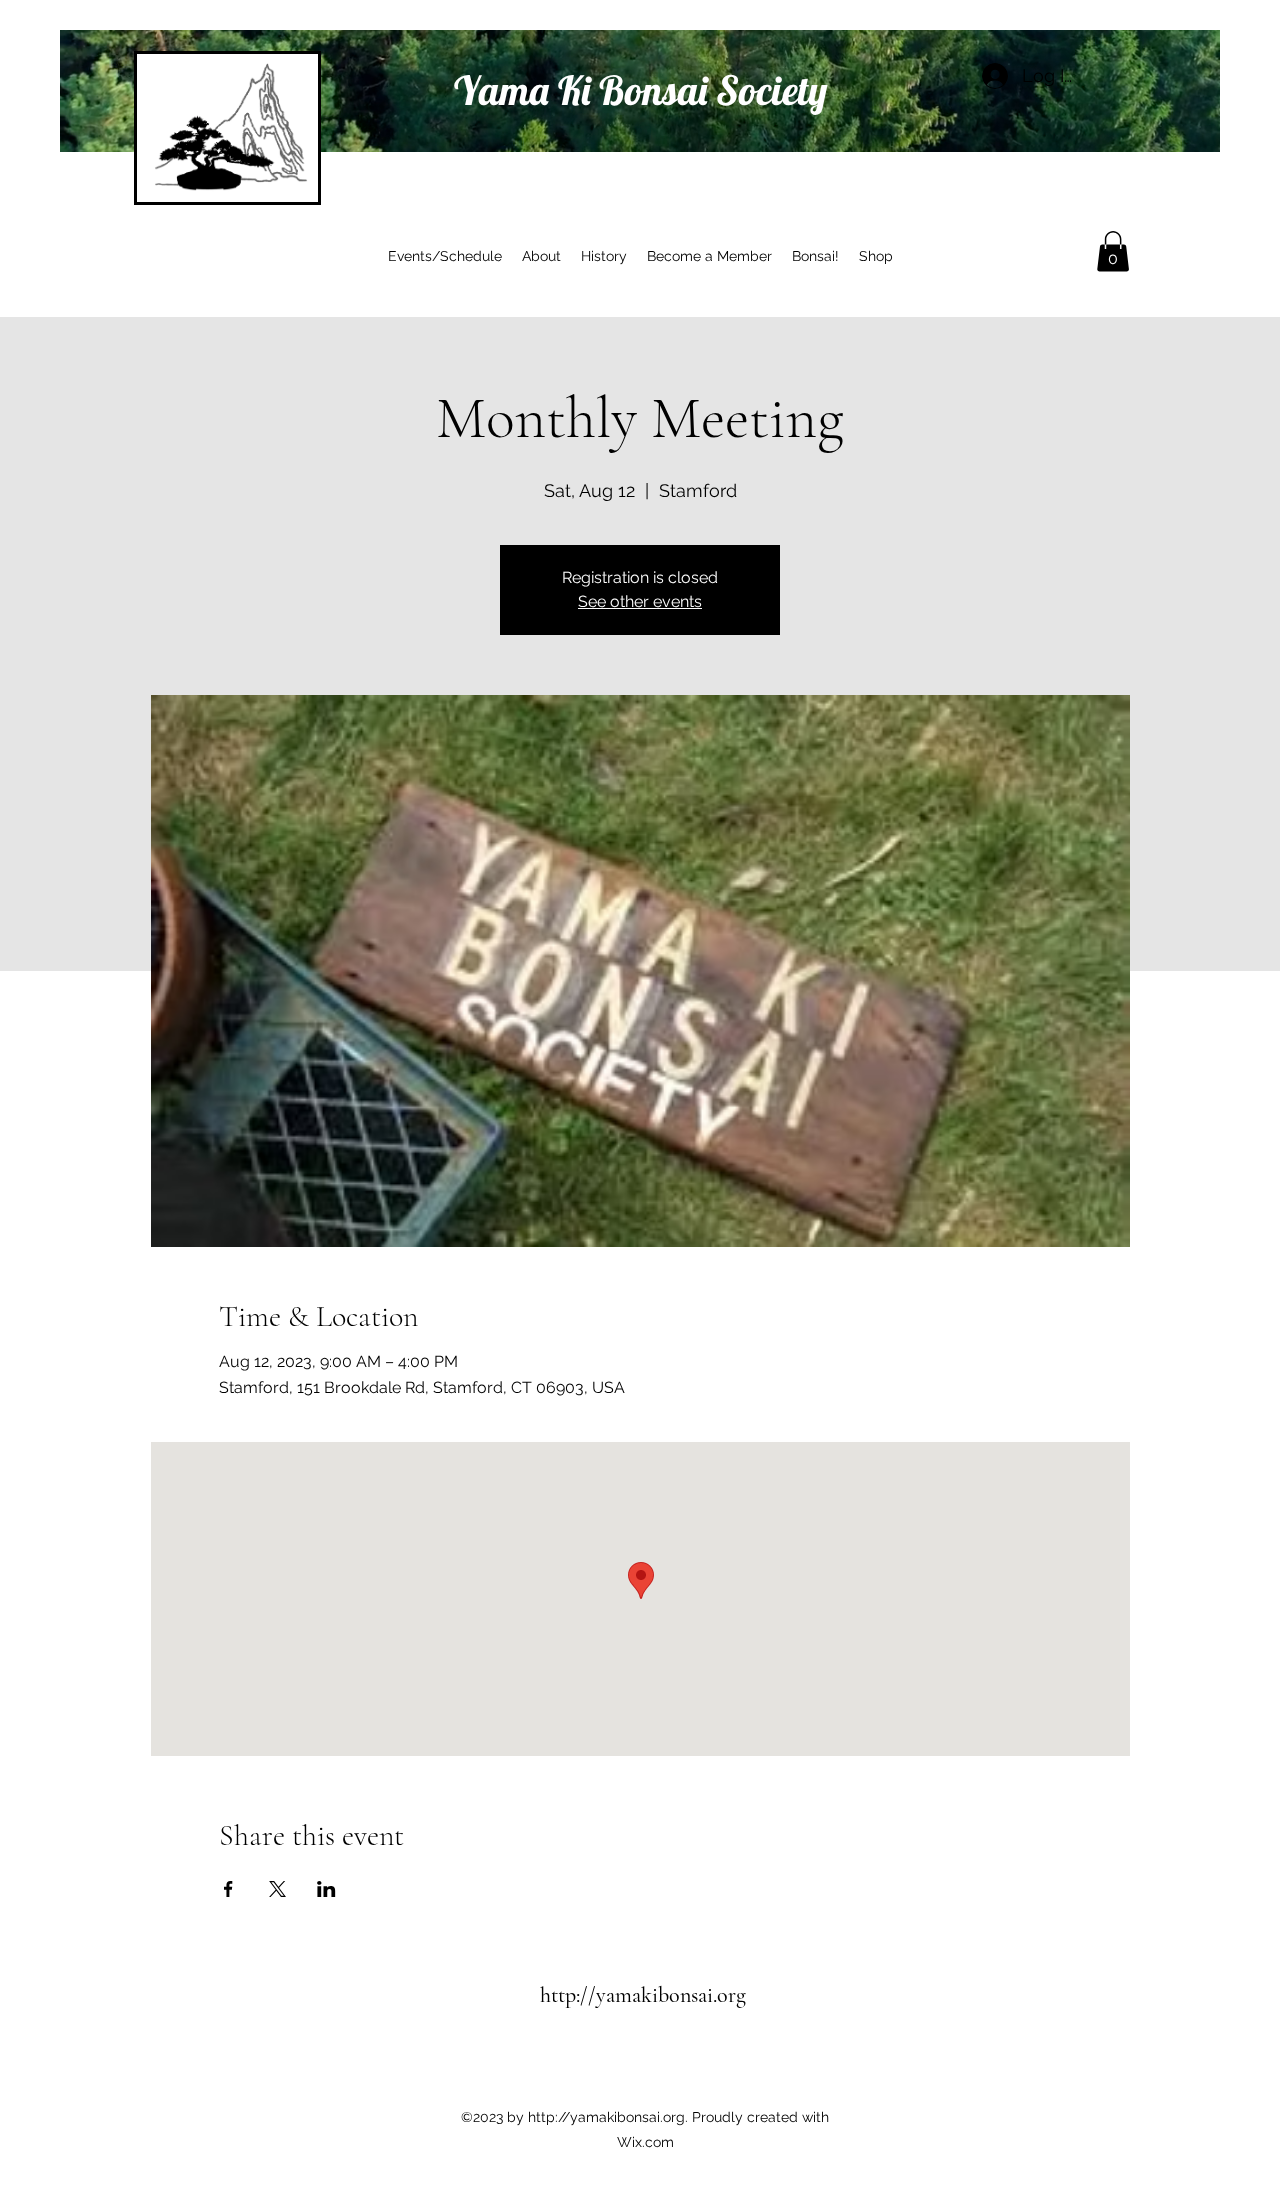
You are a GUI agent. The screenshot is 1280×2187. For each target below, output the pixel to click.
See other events (640, 601)
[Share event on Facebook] (228, 1889)
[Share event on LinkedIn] (326, 1889)
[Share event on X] (277, 1889)
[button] (1113, 251)
